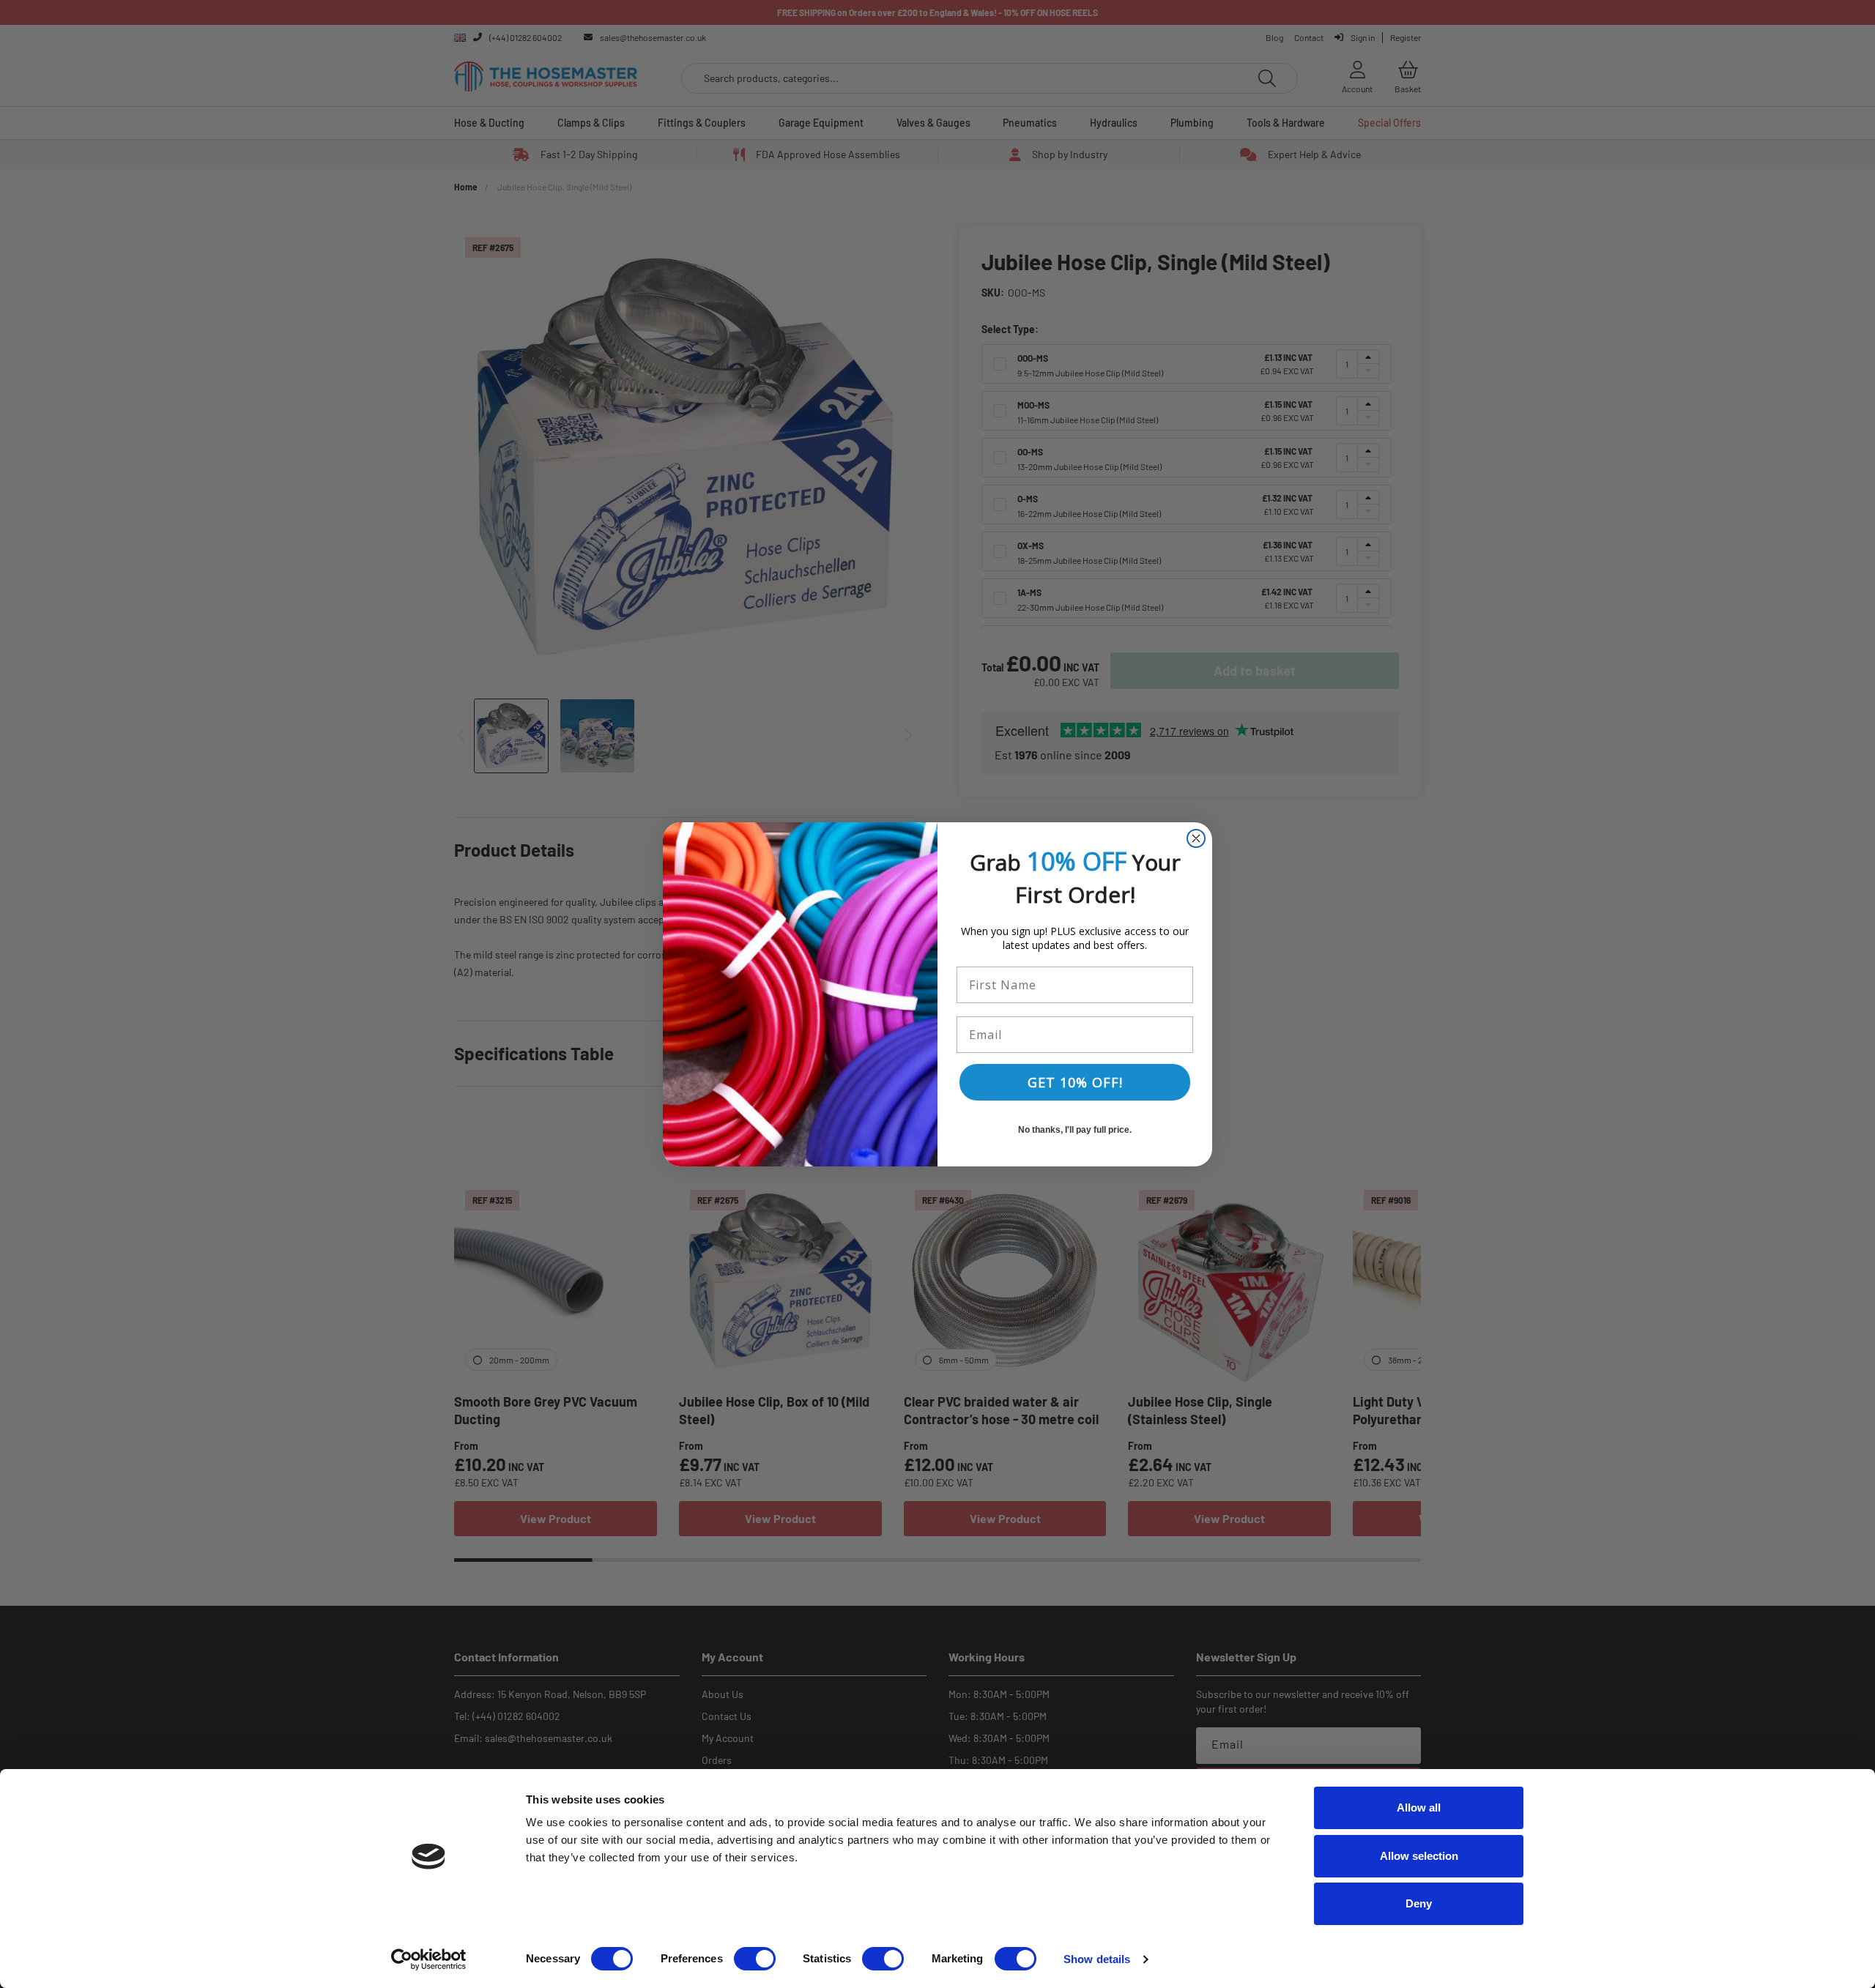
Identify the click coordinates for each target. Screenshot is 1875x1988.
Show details (1097, 1959)
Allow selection (1419, 1856)
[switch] (755, 1959)
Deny (1419, 1903)
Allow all (1419, 1808)
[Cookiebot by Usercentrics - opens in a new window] (429, 1959)
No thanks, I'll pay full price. (1075, 1130)
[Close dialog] (1196, 838)
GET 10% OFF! (1075, 1082)
